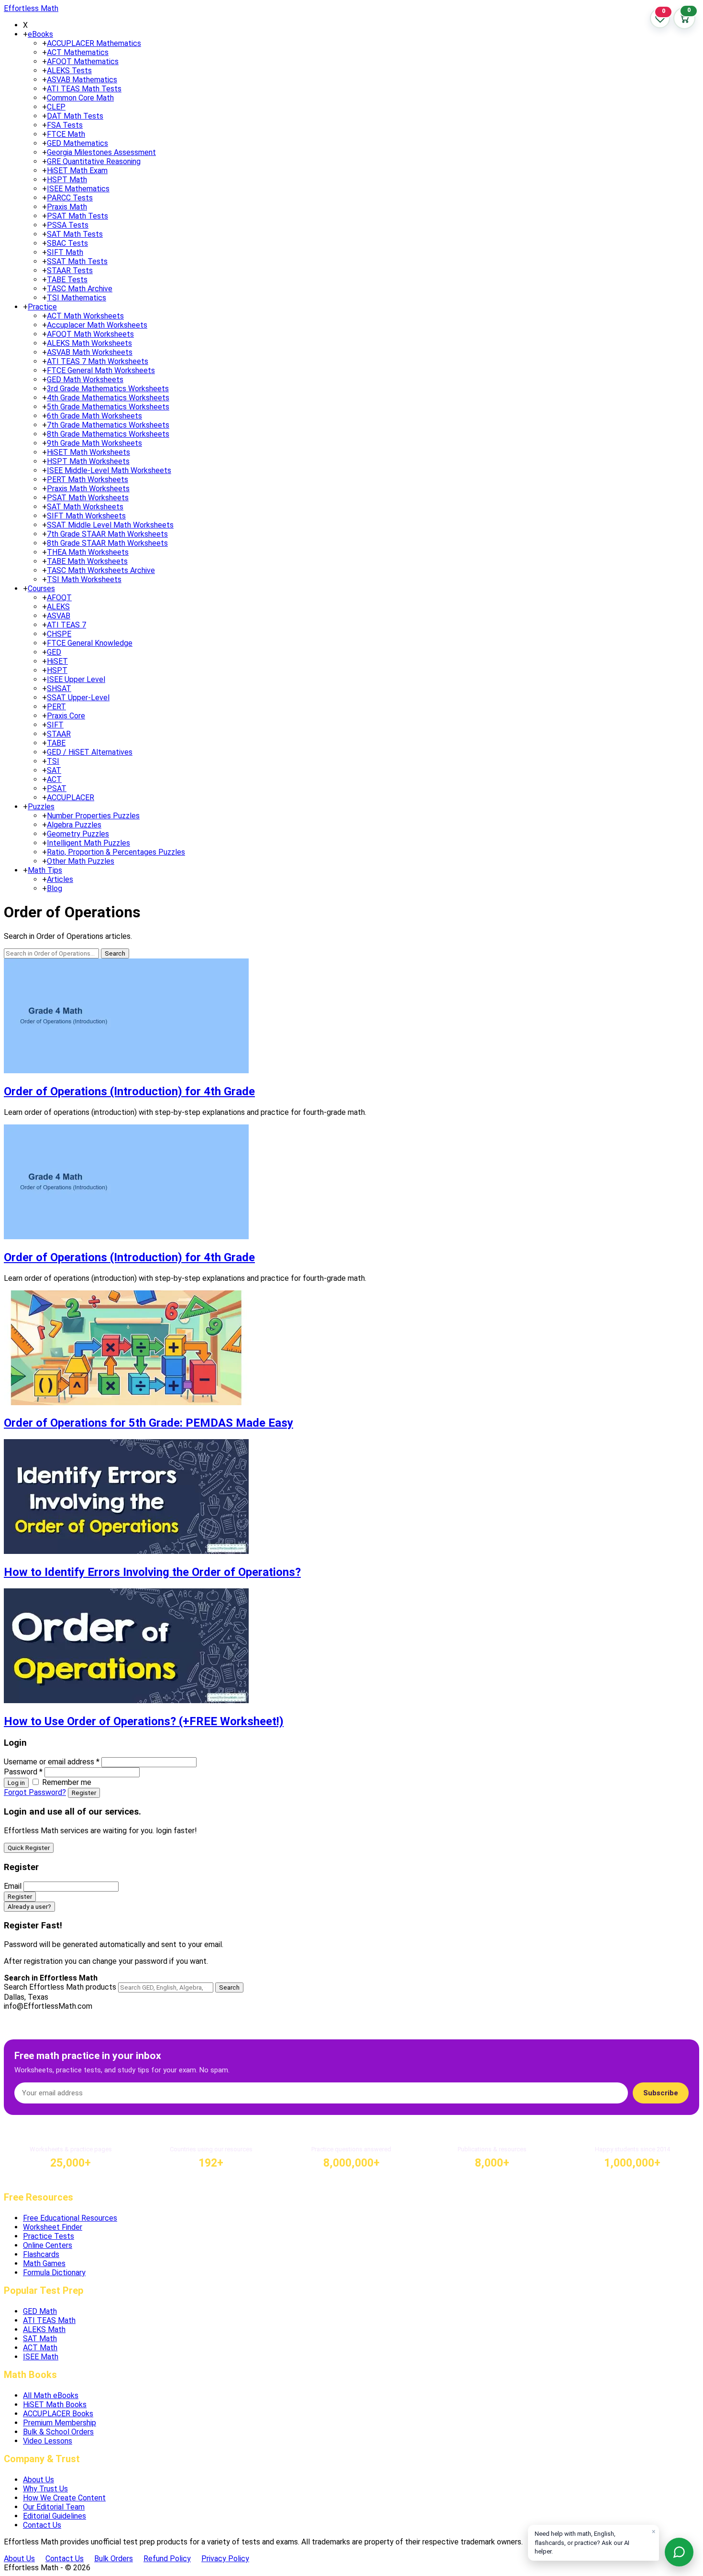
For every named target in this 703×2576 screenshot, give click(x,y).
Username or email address (52, 1762)
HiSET (57, 661)
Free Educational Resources (70, 2218)
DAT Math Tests (75, 116)
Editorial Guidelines (55, 2516)
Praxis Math (67, 207)
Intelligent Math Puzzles (88, 843)
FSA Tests (65, 125)
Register (84, 1793)
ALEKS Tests (69, 71)
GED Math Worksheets (85, 380)
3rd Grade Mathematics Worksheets (108, 389)
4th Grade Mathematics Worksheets (108, 398)
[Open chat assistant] (679, 2552)
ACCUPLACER (71, 798)
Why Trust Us (45, 2489)
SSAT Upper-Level (78, 698)
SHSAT (59, 688)
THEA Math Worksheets (88, 552)
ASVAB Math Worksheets (90, 352)
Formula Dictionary (54, 2273)
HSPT (57, 670)
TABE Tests (67, 280)
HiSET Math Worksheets (88, 452)
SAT (54, 770)
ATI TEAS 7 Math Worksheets (98, 361)
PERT (56, 707)
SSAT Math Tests (77, 261)
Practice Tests (49, 2236)
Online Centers (48, 2245)
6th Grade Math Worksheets (94, 416)
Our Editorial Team (54, 2507)
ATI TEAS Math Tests (84, 89)
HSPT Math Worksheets (88, 461)
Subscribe (661, 2093)
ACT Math (40, 2348)
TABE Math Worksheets (87, 561)
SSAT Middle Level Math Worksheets (110, 525)
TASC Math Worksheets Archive (101, 570)
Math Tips (45, 870)
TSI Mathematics (77, 298)
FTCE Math (66, 134)
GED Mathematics (77, 143)
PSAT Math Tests (77, 216)
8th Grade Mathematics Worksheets (108, 434)
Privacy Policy (225, 2559)
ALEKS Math (44, 2329)
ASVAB (59, 616)
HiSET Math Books (55, 2405)
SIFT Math (65, 252)
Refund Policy (167, 2559)
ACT (54, 779)
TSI (53, 761)
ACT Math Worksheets (85, 316)
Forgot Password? (35, 1792)
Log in (16, 1783)
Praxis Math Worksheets (88, 489)
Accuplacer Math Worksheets (97, 325)
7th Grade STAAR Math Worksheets (107, 534)
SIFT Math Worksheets (86, 516)
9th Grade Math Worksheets (94, 443)
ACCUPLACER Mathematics (94, 43)
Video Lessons (48, 2441)
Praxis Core (66, 716)
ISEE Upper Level (76, 679)
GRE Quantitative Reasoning (94, 161)
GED (54, 652)
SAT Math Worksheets (85, 507)
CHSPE (59, 634)
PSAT (57, 788)
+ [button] (25, 34)
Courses (41, 589)
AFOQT (59, 598)
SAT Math (40, 2339)
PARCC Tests (70, 198)
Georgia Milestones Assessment (101, 152)
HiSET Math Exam (77, 171)
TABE (56, 743)
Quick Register (29, 1848)
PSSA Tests (68, 225)
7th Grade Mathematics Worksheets (108, 425)
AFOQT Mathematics (83, 61)
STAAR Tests (70, 270)
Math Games (44, 2263)
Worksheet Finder (53, 2227)
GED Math (40, 2311)
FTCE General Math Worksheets (101, 370)
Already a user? (29, 1907)
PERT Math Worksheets (88, 479)
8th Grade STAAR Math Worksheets (107, 543)
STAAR (59, 734)
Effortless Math (31, 8)
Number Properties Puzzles (93, 816)
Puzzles (41, 807)
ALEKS (58, 607)
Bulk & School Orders (58, 2432)
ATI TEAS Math (49, 2320)
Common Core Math (80, 98)
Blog (55, 888)
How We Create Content (64, 2498)
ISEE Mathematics (78, 189)
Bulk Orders (114, 2559)
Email (13, 1886)
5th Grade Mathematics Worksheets (108, 407)
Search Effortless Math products (60, 1987)
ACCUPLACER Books (58, 2414)
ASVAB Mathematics (82, 80)
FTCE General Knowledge (90, 643)
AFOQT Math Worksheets (90, 334)
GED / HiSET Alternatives (90, 752)
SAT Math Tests (75, 234)
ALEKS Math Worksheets (89, 343)
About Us (38, 2480)
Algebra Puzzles (74, 825)
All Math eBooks (51, 2395)
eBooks (40, 34)
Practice (42, 307)
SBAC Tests (67, 243)
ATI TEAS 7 (66, 625)
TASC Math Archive (80, 289)
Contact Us (42, 2525)
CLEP (56, 107)
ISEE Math (41, 2357)
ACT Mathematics (78, 52)
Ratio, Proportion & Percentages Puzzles (116, 852)
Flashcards (41, 2254)
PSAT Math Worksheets (88, 498)
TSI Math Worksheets (84, 579)
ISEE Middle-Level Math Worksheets (109, 470)
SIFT (55, 725)
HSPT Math (67, 180)
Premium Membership (60, 2423)
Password (23, 1772)
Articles (60, 879)
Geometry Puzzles (78, 834)
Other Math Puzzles (81, 861)
